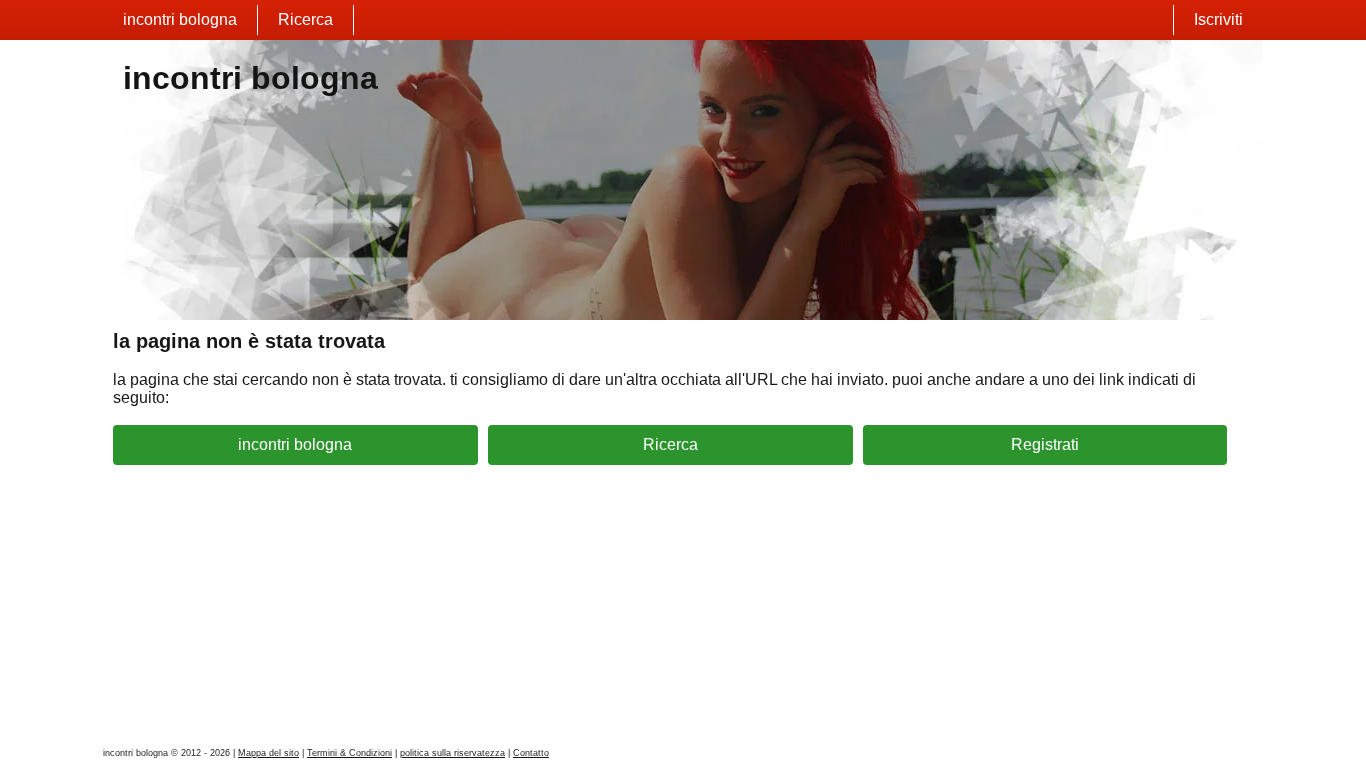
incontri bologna (180, 19)
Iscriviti (1218, 19)
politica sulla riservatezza (452, 753)
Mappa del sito (268, 753)
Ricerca (305, 19)
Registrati (1045, 444)
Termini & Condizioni (349, 753)
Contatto (531, 753)
